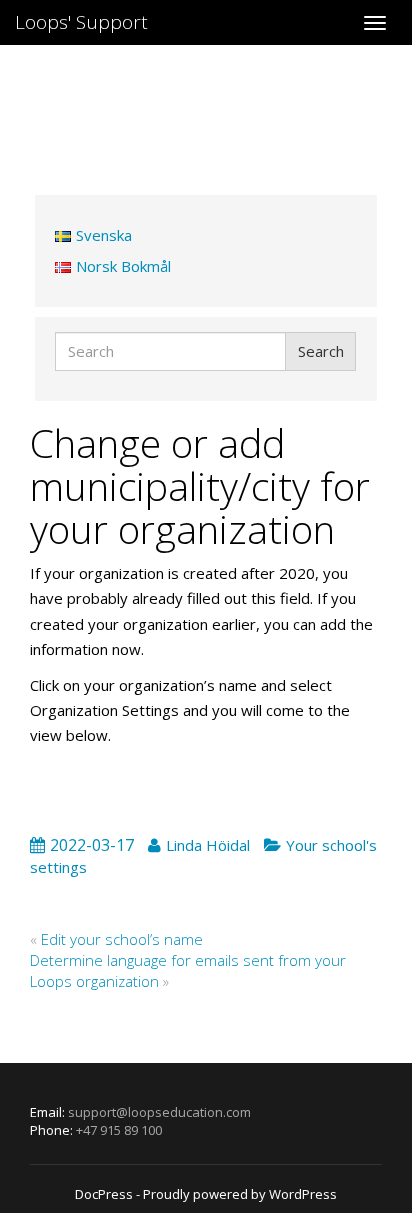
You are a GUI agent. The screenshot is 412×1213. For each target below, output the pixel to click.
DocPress (104, 1194)
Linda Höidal (208, 845)
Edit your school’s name (124, 939)
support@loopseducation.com (159, 1112)
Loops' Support (81, 22)
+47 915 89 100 (119, 1130)
